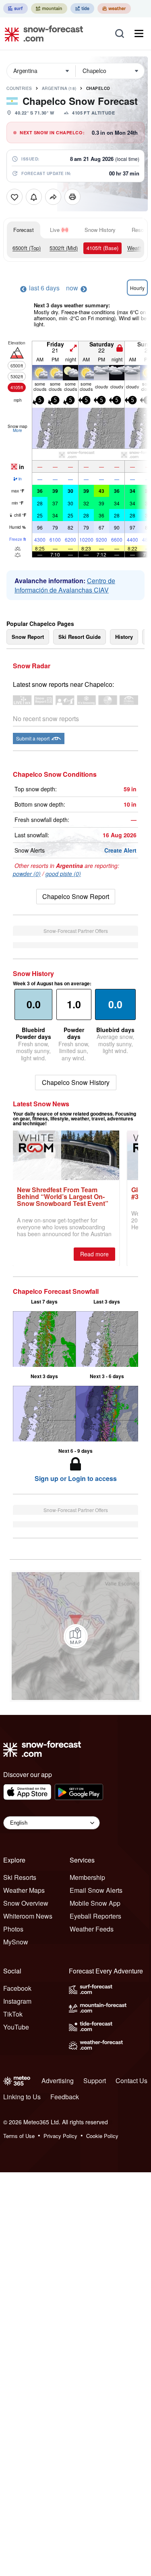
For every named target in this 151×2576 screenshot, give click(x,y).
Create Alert (120, 850)
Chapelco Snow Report (76, 896)
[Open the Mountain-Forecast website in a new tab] (49, 8)
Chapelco (98, 88)
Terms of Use (19, 2136)
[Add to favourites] (14, 197)
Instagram (17, 2001)
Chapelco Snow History (76, 1082)
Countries (19, 88)
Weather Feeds (92, 1929)
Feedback (65, 2097)
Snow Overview (26, 1903)
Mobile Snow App (95, 1903)
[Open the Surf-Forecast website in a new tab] (16, 8)
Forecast (24, 230)
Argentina (59, 88)
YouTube (16, 2027)
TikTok (13, 2014)
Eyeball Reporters (95, 1916)
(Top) (27, 248)
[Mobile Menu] (139, 33)
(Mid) (64, 248)
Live (55, 230)
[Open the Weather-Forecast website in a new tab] (114, 8)
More (18, 430)
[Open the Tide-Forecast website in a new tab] (82, 8)
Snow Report (28, 637)
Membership (87, 1877)
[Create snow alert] (34, 197)
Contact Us (131, 2081)
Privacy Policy (60, 2136)
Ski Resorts (20, 1877)
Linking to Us (22, 2097)
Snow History (100, 230)
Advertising (58, 2081)
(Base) (102, 248)
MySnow (16, 1942)
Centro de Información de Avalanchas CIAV (65, 585)
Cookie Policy (102, 2136)
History (124, 637)
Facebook (17, 1988)
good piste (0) (63, 874)
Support (95, 2081)
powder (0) (27, 874)
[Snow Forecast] (41, 33)
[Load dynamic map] (76, 1636)
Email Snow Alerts (96, 1890)
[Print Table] (72, 197)
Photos (13, 1929)
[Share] (53, 197)
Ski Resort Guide (80, 637)
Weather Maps (24, 1890)
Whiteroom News (28, 1916)
